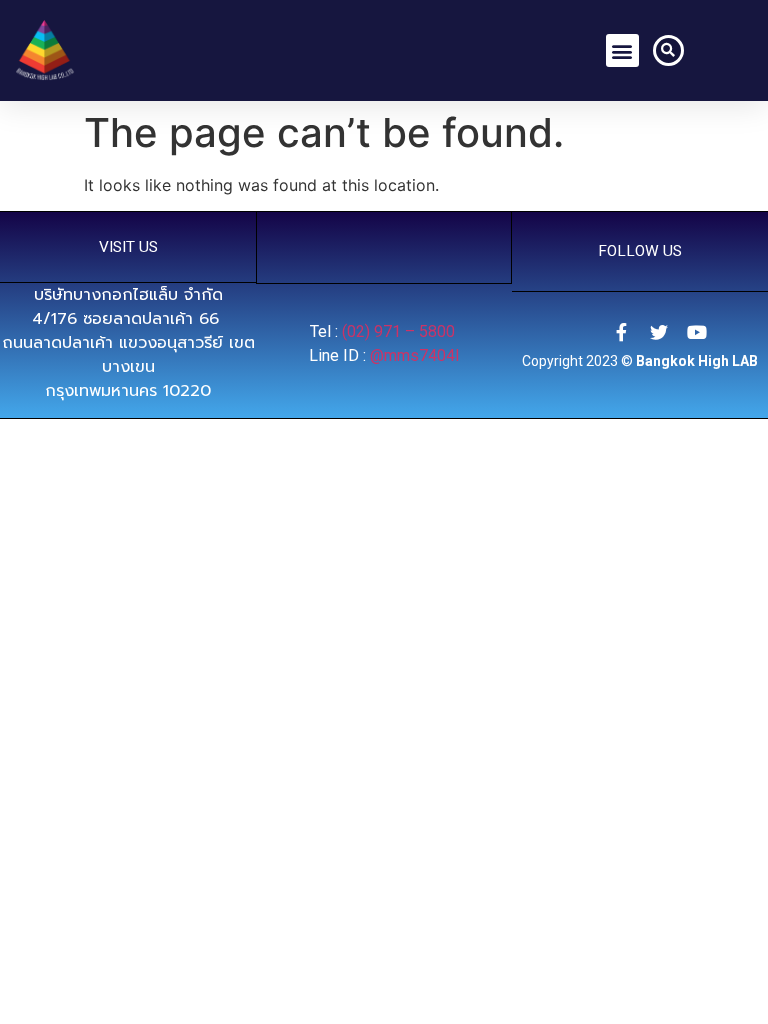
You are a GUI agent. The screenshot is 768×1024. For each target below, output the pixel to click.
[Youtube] (697, 332)
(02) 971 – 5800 (400, 331)
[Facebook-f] (621, 332)
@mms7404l (414, 355)
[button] (622, 50)
